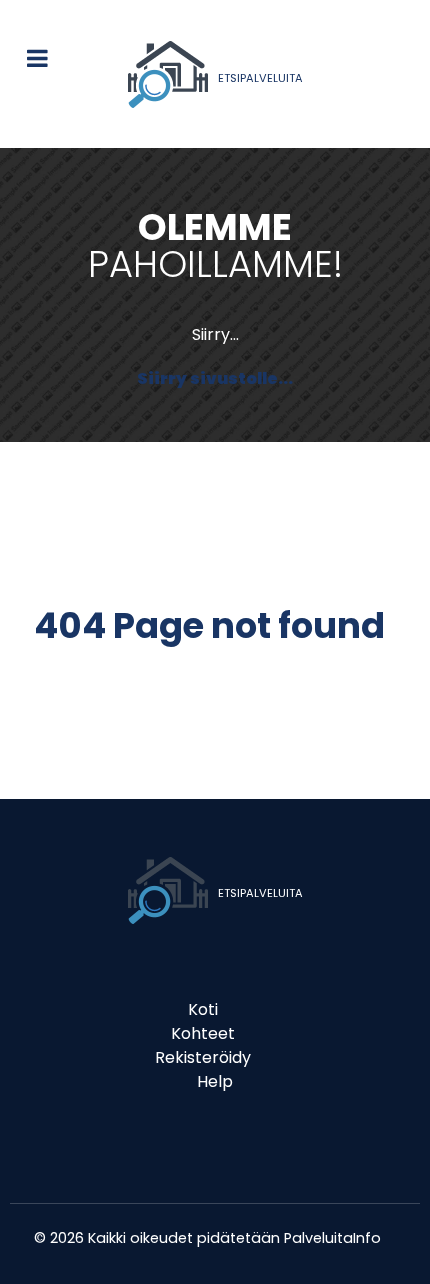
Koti (203, 1009)
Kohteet (203, 1033)
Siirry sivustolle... (215, 378)
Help (215, 1081)
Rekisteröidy (203, 1057)
